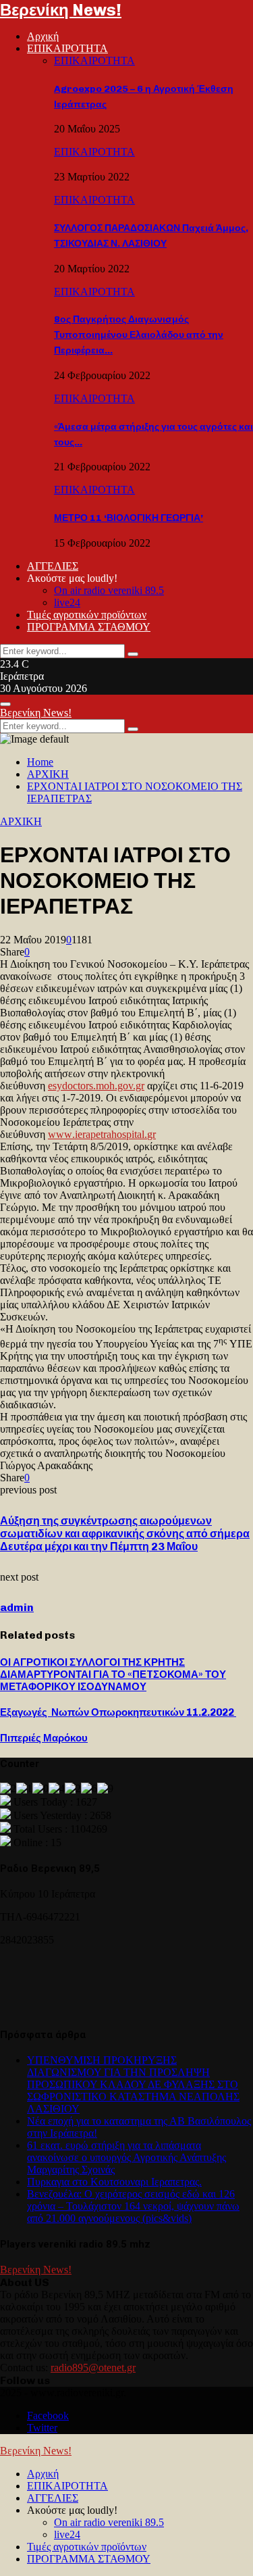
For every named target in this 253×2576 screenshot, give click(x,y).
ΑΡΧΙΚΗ (21, 821)
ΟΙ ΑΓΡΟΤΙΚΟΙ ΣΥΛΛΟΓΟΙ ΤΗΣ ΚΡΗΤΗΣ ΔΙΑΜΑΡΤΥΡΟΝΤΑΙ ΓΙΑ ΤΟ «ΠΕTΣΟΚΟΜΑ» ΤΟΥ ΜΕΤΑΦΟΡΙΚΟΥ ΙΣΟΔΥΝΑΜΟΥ (113, 1675)
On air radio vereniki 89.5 (109, 590)
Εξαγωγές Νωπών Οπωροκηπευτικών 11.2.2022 (118, 1712)
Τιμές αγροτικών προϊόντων (87, 615)
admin (17, 1607)
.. (102, 1134)
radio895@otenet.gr (93, 2368)
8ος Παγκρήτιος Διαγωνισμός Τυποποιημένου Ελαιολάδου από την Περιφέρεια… (139, 335)
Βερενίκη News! (61, 10)
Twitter (42, 2428)
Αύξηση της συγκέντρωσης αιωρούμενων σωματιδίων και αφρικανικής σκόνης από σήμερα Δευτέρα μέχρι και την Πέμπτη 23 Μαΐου (125, 1534)
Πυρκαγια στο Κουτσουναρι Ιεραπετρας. (114, 2182)
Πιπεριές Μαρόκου (44, 1738)
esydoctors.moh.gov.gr (96, 1086)
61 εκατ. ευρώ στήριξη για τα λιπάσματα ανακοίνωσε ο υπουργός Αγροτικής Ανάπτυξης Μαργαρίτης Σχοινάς (126, 2157)
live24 (67, 602)
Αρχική (43, 36)
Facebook (48, 2416)
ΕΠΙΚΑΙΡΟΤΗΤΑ (67, 48)
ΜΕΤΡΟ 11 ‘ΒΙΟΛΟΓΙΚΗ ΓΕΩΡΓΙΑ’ (129, 518)
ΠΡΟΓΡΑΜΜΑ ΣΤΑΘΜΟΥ (89, 627)
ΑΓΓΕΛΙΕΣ (53, 566)
